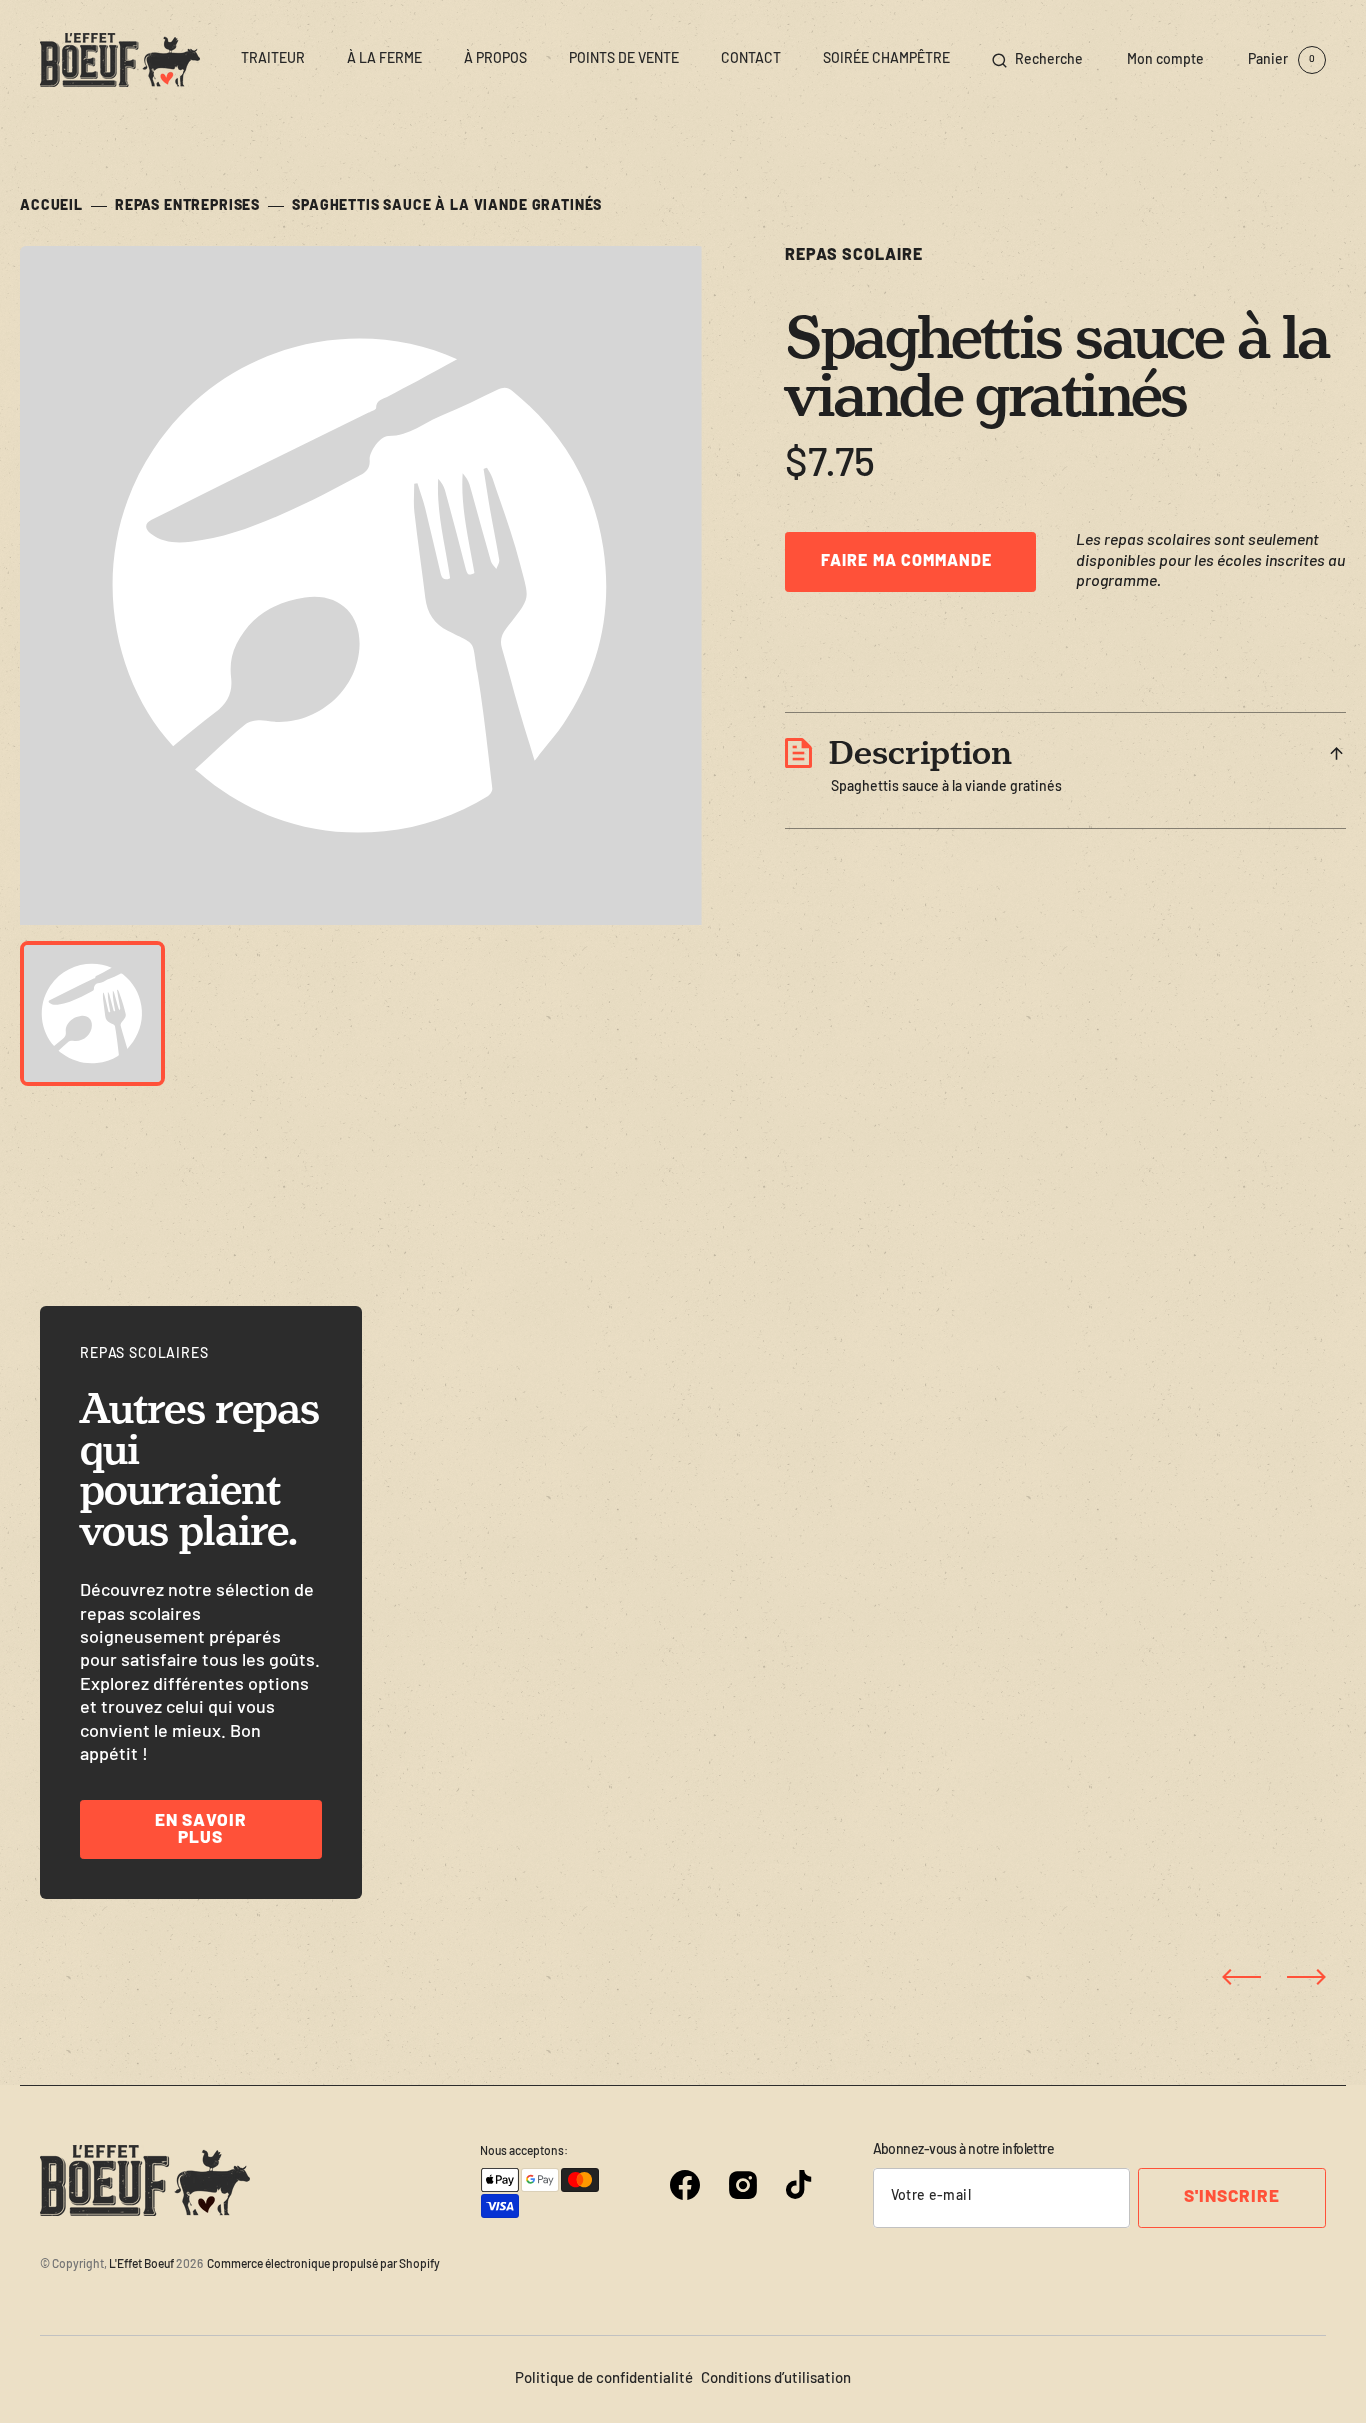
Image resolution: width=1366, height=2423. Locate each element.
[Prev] (1241, 1977)
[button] (1037, 60)
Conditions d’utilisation (776, 2379)
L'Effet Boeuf (141, 2265)
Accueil (51, 206)
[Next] (1306, 1977)
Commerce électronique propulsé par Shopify (323, 2265)
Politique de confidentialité (604, 2379)
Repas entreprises (187, 206)
